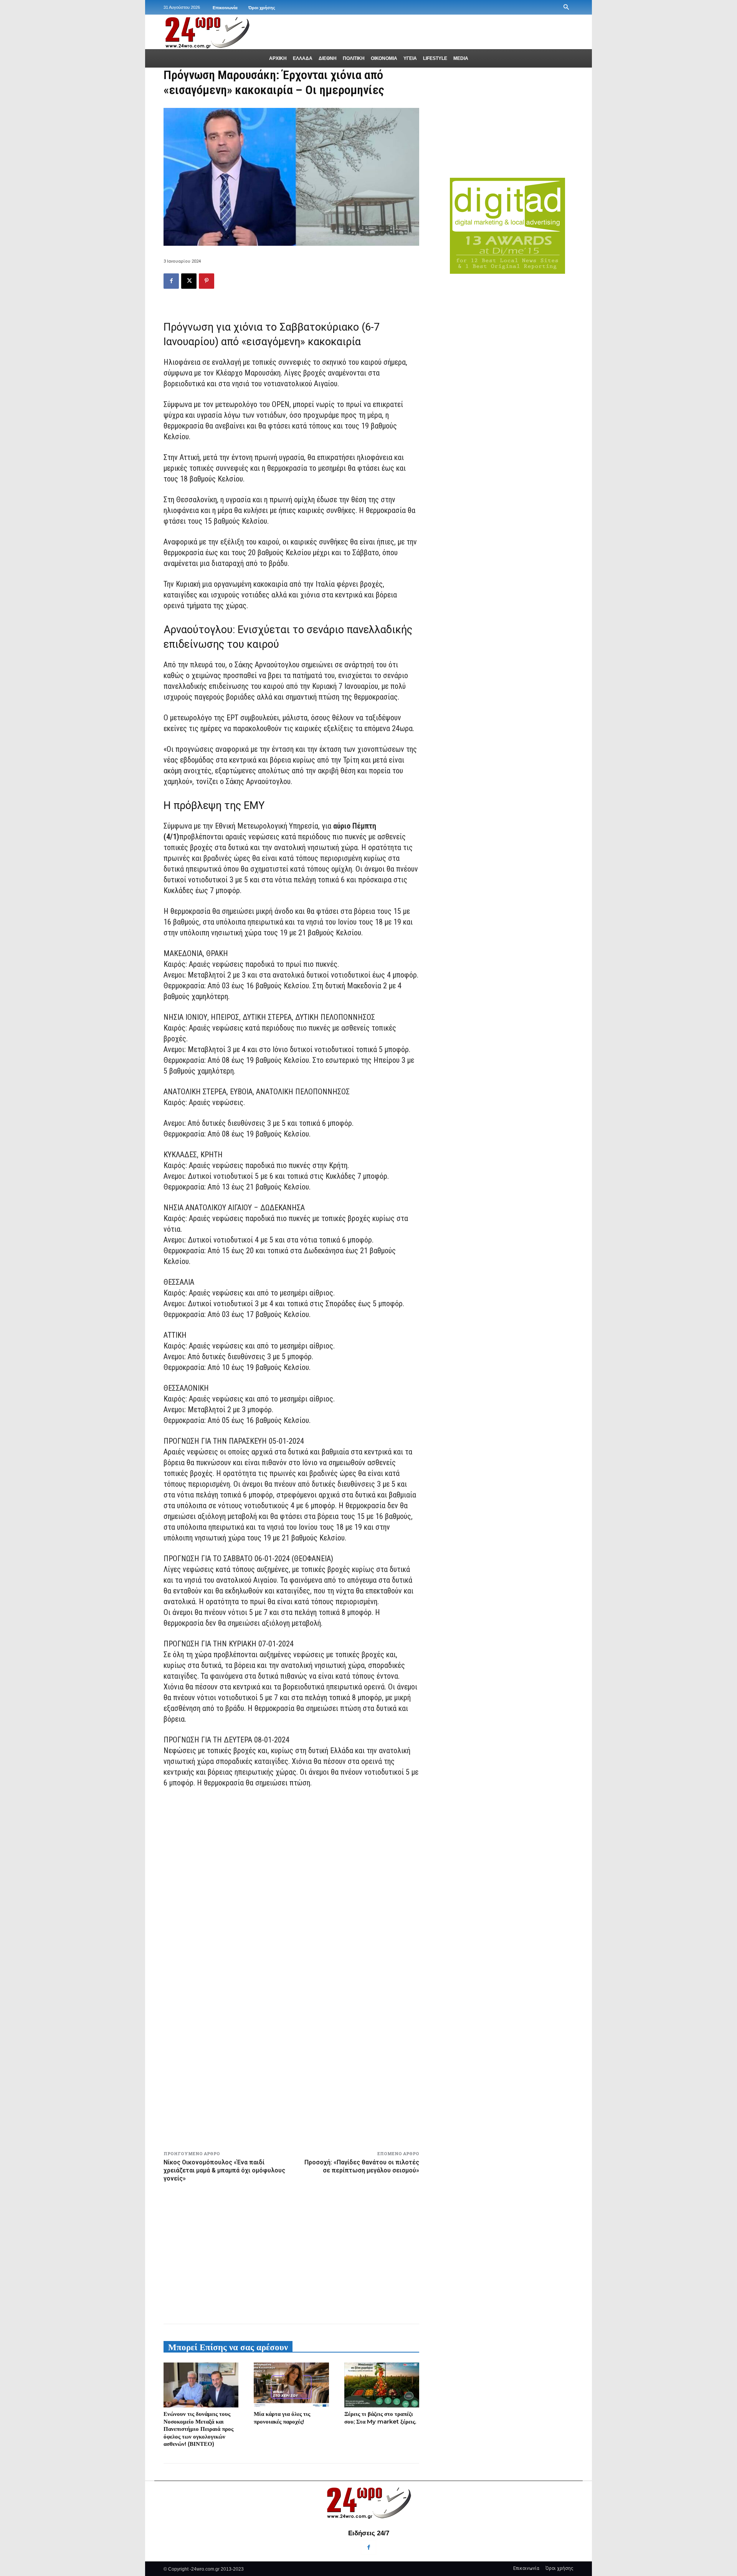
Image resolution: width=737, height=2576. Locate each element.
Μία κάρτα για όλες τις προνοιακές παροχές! (282, 2418)
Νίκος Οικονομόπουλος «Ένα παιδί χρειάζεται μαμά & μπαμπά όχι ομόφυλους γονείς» (224, 2170)
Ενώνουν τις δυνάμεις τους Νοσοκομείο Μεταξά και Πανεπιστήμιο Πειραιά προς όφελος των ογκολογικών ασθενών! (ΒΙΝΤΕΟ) (198, 2429)
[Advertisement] (291, 2252)
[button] (566, 7)
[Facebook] (171, 281)
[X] (189, 281)
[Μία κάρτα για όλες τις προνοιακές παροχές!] (291, 2385)
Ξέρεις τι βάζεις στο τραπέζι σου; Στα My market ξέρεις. (380, 2418)
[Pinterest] (207, 281)
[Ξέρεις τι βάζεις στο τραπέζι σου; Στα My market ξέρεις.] (382, 2385)
